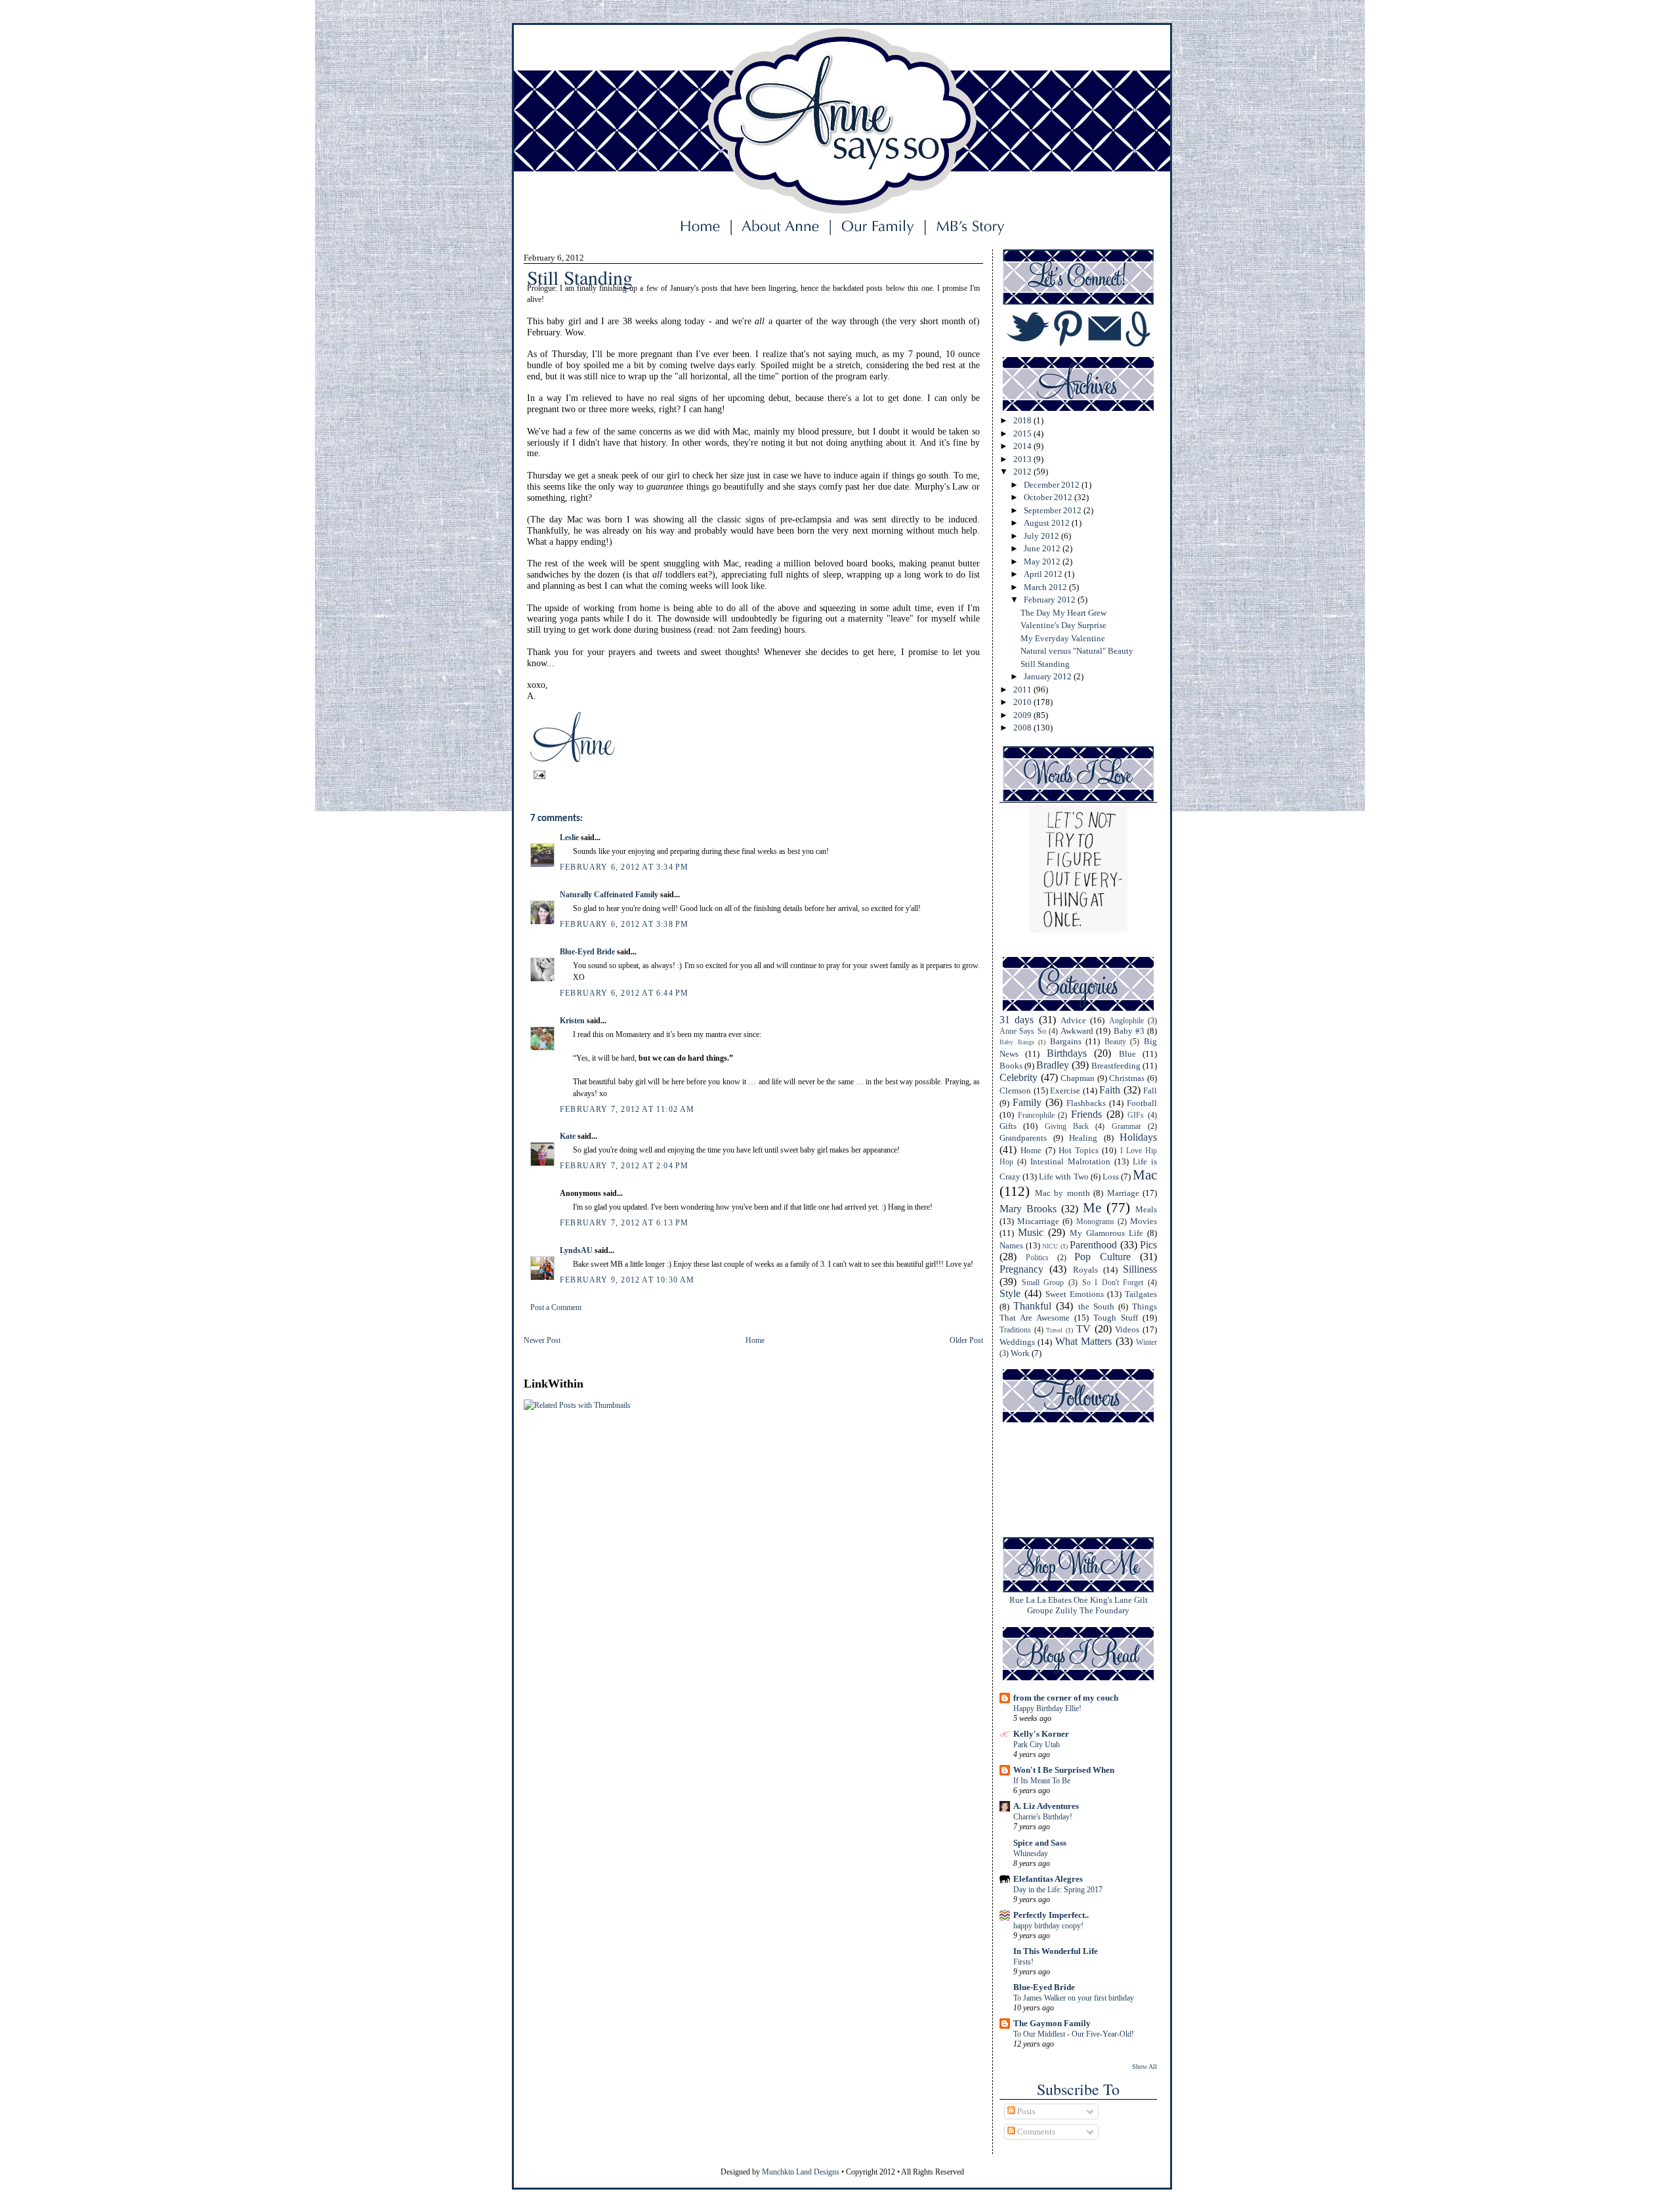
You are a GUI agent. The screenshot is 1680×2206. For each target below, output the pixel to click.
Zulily (1066, 1610)
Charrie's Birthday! (1043, 1817)
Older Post (966, 1340)
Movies (1144, 1221)
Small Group (1043, 1283)
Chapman (1078, 1078)
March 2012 (1046, 587)
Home (755, 1340)
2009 (1023, 715)
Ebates (1060, 1600)
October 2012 (1049, 497)
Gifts (1008, 1126)
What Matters (1083, 1341)
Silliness (1140, 1269)
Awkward (1077, 1031)
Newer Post (542, 1340)
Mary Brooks (1028, 1209)
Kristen (572, 1021)
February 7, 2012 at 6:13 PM (624, 1223)
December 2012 (1053, 485)
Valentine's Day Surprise (1063, 625)
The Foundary (1104, 1610)
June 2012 (1043, 548)
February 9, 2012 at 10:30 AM (627, 1280)
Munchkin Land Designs (801, 2172)
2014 (1023, 446)
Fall (1150, 1091)
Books (1011, 1066)
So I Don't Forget (1113, 1283)
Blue (1127, 1054)
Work (1020, 1353)
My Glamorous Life (1106, 1233)
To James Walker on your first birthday (1074, 1998)
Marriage (1123, 1193)
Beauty (1115, 1042)
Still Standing (1045, 664)
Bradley (1053, 1065)
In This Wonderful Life (1056, 1951)
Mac (1145, 1175)
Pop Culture (1102, 1257)
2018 (1023, 420)
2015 (1023, 434)
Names (1011, 1245)
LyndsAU (576, 1250)
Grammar (1126, 1127)
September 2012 (1054, 510)
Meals (1146, 1209)
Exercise (1065, 1091)
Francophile (1036, 1115)
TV (1083, 1329)
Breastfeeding (1116, 1066)
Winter (1146, 1343)
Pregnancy (1021, 1269)
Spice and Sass (1040, 1843)
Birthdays (1067, 1053)
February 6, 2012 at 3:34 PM (624, 867)
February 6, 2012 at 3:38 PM (624, 924)
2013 (1023, 459)
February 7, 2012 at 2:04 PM (624, 1166)
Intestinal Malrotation (1070, 1161)
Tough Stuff (1116, 1318)
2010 (1023, 702)
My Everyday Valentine (1063, 638)
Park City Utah (1037, 1745)
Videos (1127, 1329)
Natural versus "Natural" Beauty (1077, 651)
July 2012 (1042, 536)
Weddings (1017, 1342)
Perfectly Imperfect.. (1051, 1915)
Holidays (1138, 1137)
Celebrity (1018, 1077)
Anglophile (1126, 1021)
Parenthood (1093, 1245)
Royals (1085, 1270)
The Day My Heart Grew (1063, 613)
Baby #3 (1129, 1031)
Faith (1110, 1090)
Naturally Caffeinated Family (609, 895)
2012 (1023, 472)
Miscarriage (1038, 1221)
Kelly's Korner (1041, 1734)
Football (1142, 1103)
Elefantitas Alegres (1048, 1879)
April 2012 (1044, 574)
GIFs (1136, 1115)
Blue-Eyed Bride (587, 952)
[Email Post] (537, 774)
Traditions (1015, 1330)
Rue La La (1028, 1600)
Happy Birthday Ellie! (1047, 1708)
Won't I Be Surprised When (1064, 1770)
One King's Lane (1103, 1600)
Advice (1073, 1020)
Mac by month (1062, 1193)
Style (1010, 1293)
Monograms (1095, 1222)
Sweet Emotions (1075, 1294)
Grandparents (1023, 1138)
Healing (1083, 1138)
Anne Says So (1023, 1031)
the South (1096, 1306)
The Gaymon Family (1052, 2023)
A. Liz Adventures (1046, 1806)
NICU (1050, 1246)
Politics (1037, 1258)
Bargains (1066, 1041)
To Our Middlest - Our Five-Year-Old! (1074, 2034)
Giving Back (1067, 1127)
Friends (1086, 1114)
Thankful (1032, 1306)
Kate (568, 1136)
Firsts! (1023, 1962)
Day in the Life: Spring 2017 (1058, 1890)
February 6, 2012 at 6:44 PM (624, 993)
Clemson (1015, 1091)
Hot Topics (1079, 1150)
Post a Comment (556, 1307)
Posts (1025, 2111)
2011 (1023, 689)
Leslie (569, 838)
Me (1092, 1207)
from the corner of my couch (1066, 1698)
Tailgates (1141, 1294)
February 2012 (1051, 600)
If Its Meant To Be (1042, 1781)
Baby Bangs (1017, 1042)
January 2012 (1049, 676)
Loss (1111, 1177)
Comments (1035, 2132)
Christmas (1127, 1078)
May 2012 (1043, 562)
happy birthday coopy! (1048, 1926)
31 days (1017, 1020)
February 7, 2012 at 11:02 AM (627, 1109)
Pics (1148, 1245)
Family (1027, 1102)
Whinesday (1031, 1854)
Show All (1144, 2067)
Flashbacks (1086, 1103)
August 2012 (1048, 523)
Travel (1054, 1330)
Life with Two (1063, 1177)
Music (1031, 1232)
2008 (1023, 728)
